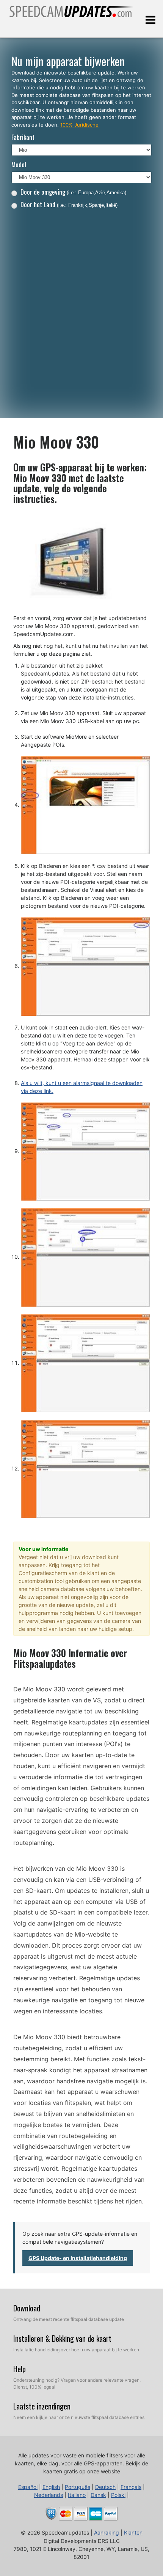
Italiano (77, 2495)
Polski (118, 2495)
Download (27, 2308)
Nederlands (49, 2495)
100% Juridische (79, 125)
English (51, 2487)
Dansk (98, 2495)
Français (131, 2487)
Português (78, 2487)
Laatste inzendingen (42, 2406)
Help (20, 2369)
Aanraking (107, 2532)
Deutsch (105, 2487)
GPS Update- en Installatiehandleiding (78, 2258)
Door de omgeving (73, 192)
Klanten (133, 2532)
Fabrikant (23, 137)
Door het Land (69, 204)
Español (28, 2487)
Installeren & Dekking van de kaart (62, 2338)
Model (19, 164)
